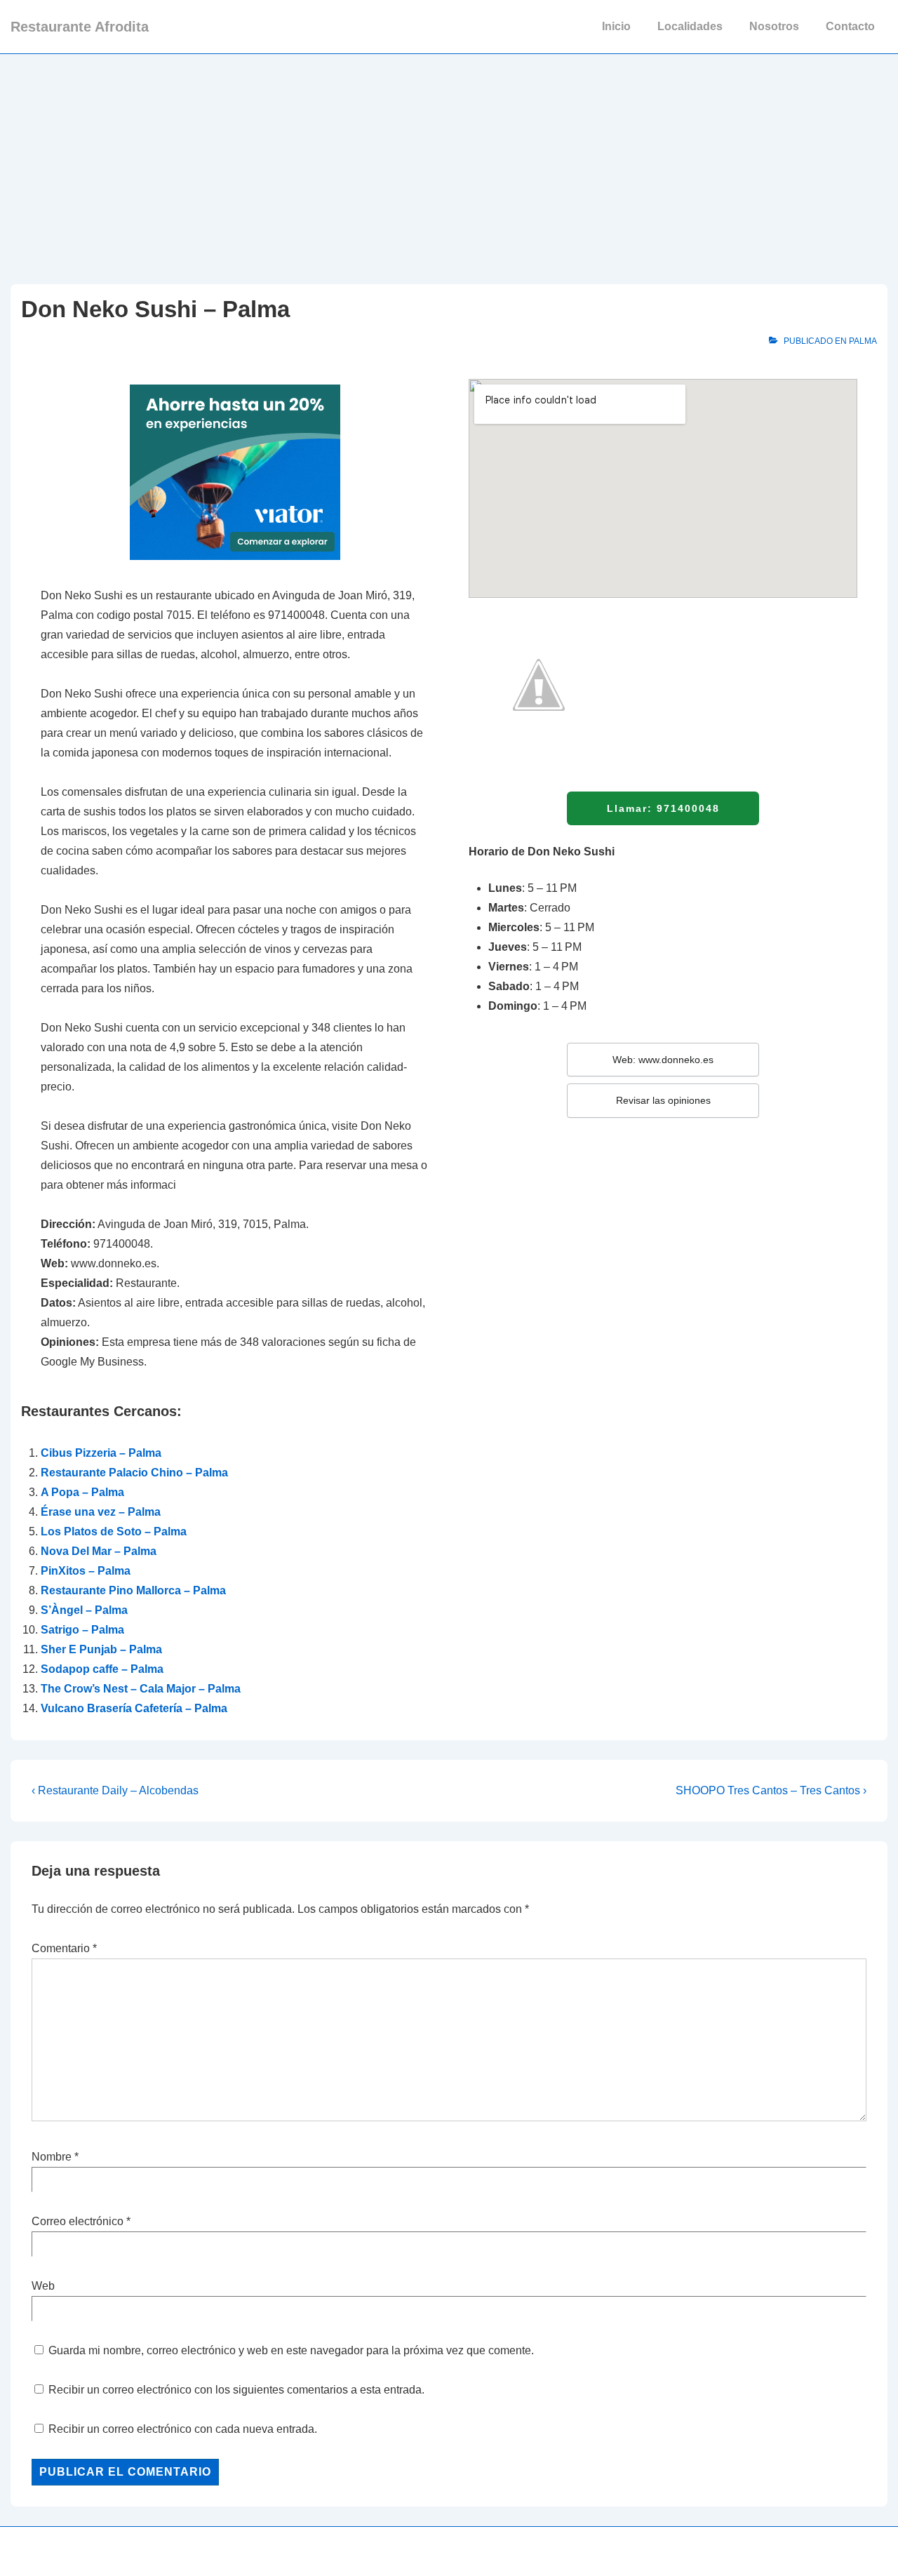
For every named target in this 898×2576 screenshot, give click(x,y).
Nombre (52, 2157)
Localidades (690, 26)
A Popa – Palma (82, 1492)
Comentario (64, 1948)
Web (43, 2286)
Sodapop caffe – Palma (102, 1669)
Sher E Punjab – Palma (101, 1649)
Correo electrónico (78, 2221)
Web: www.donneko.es (663, 1060)
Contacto (850, 26)
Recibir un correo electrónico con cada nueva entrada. (183, 2429)
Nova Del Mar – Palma (99, 1551)
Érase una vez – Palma (101, 1512)
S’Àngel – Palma (84, 1610)
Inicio (616, 26)
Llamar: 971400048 (663, 808)
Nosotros (774, 26)
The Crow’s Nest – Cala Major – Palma (141, 1689)
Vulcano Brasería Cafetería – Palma (134, 1708)
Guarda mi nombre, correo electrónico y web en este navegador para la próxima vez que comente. (291, 2350)
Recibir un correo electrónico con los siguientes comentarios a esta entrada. (236, 2390)
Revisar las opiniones (663, 1100)
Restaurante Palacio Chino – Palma (134, 1473)
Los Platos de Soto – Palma (114, 1531)
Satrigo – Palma (82, 1630)
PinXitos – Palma (86, 1571)
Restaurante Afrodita (80, 27)
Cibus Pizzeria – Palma (101, 1453)
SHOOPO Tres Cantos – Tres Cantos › (771, 1790)
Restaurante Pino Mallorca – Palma (133, 1590)
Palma (863, 341)
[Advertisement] (449, 159)
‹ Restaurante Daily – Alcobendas (115, 1790)
